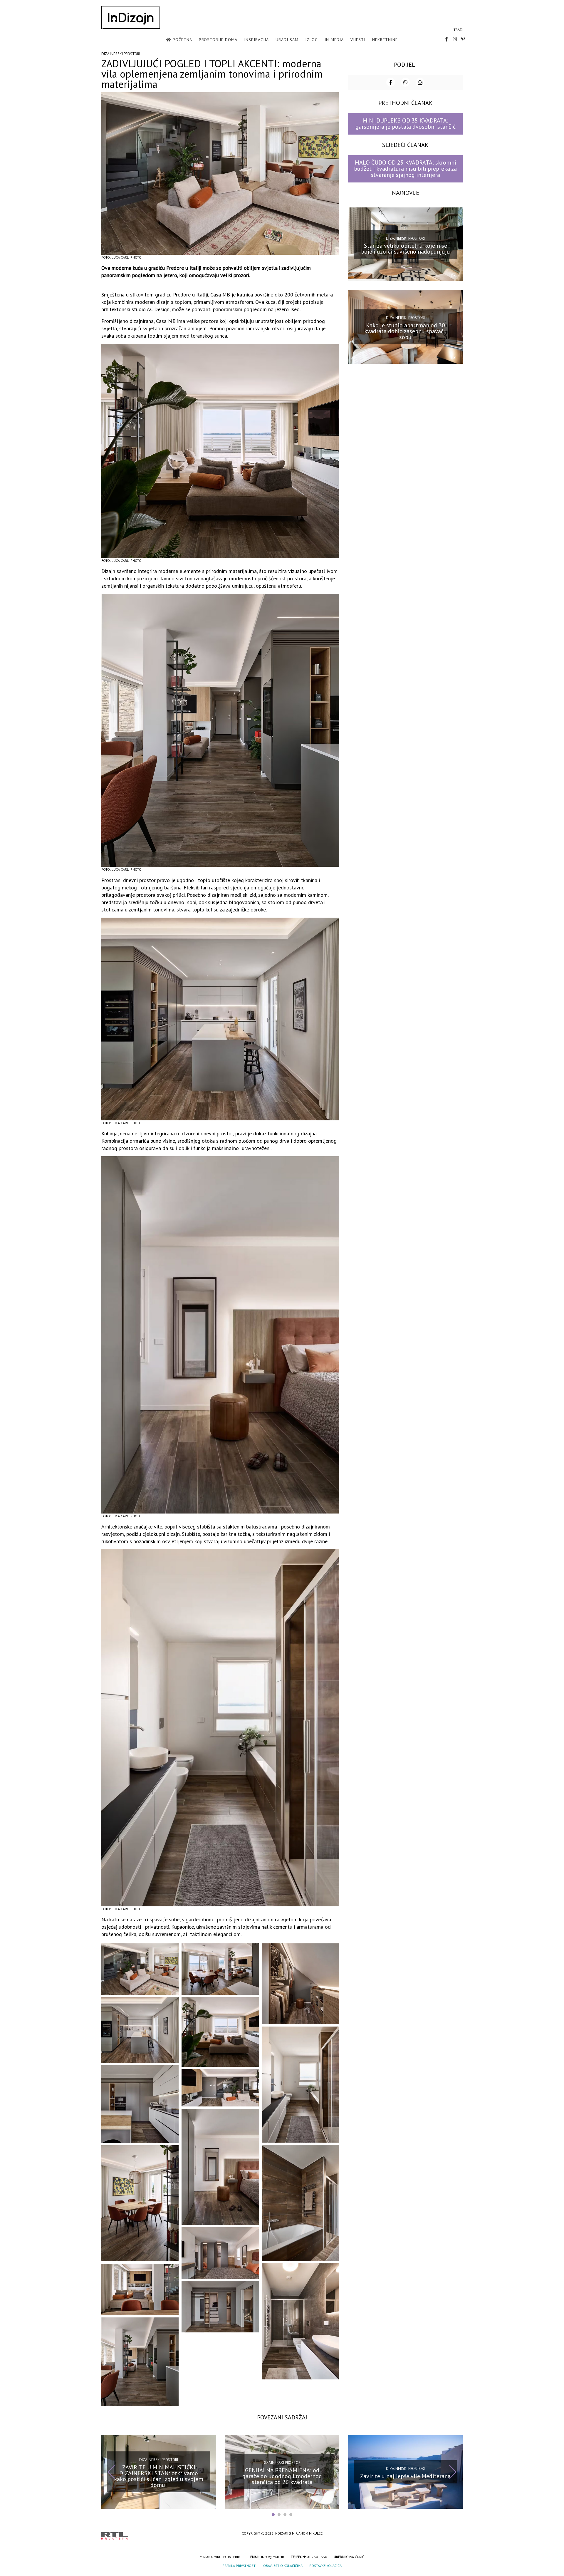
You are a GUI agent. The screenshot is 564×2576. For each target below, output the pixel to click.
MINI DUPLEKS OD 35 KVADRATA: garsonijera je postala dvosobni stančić (406, 124)
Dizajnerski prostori (121, 54)
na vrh (457, 2534)
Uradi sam (287, 40)
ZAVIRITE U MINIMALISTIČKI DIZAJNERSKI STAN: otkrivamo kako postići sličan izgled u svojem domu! (159, 2476)
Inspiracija (256, 40)
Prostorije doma (218, 40)
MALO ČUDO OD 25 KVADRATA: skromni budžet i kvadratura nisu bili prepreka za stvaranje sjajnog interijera (405, 169)
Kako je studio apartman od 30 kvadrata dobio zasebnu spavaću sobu (406, 331)
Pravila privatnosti (239, 2566)
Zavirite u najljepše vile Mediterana (405, 2476)
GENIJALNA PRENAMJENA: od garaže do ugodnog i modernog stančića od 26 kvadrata (282, 2476)
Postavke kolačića (325, 2566)
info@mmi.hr (273, 2557)
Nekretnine (385, 40)
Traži (458, 30)
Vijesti (358, 40)
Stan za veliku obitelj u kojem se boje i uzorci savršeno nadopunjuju (406, 249)
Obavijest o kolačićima (283, 2566)
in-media (334, 40)
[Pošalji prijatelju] (420, 82)
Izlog (312, 40)
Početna (182, 40)
